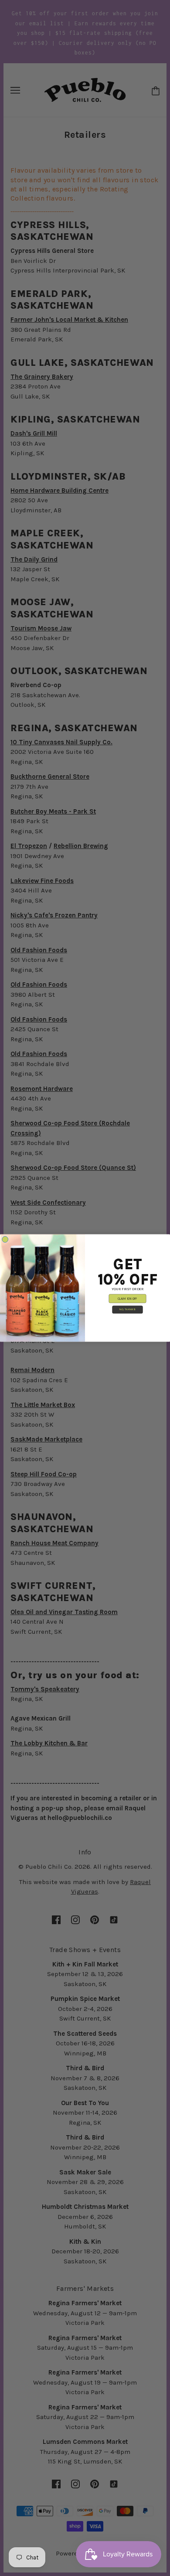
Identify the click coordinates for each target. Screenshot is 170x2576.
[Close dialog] (5, 1239)
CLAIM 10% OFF (127, 1299)
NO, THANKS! (127, 1310)
